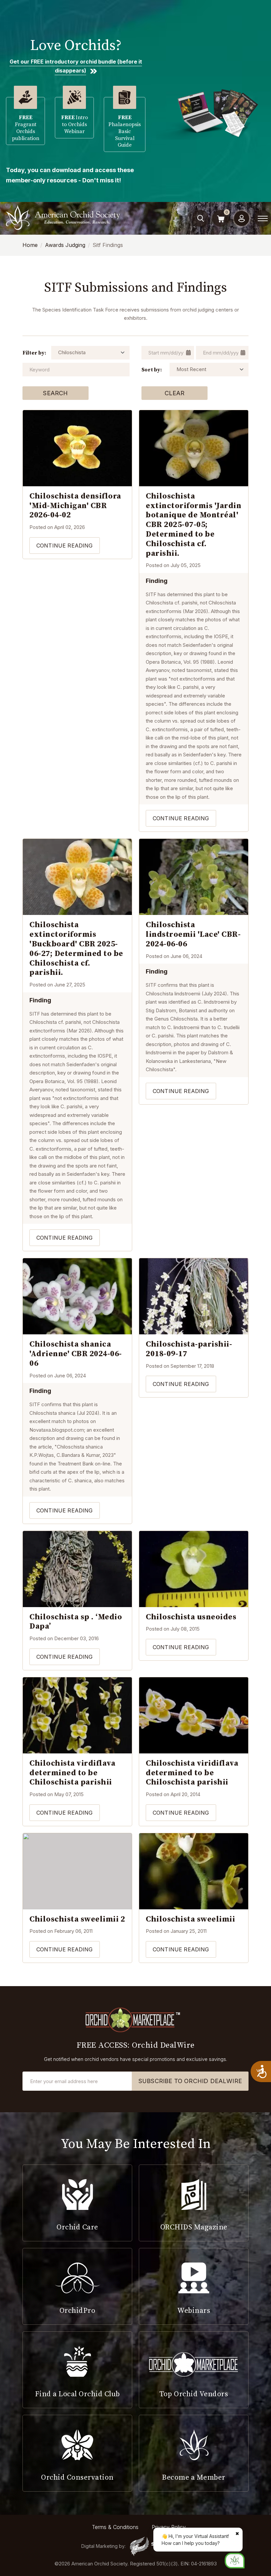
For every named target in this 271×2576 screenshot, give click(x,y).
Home (30, 245)
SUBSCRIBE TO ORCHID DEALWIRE (190, 2081)
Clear (175, 393)
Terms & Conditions (115, 2527)
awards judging (65, 245)
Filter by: (34, 353)
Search (55, 393)
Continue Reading (65, 546)
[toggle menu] (263, 218)
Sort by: (152, 369)
